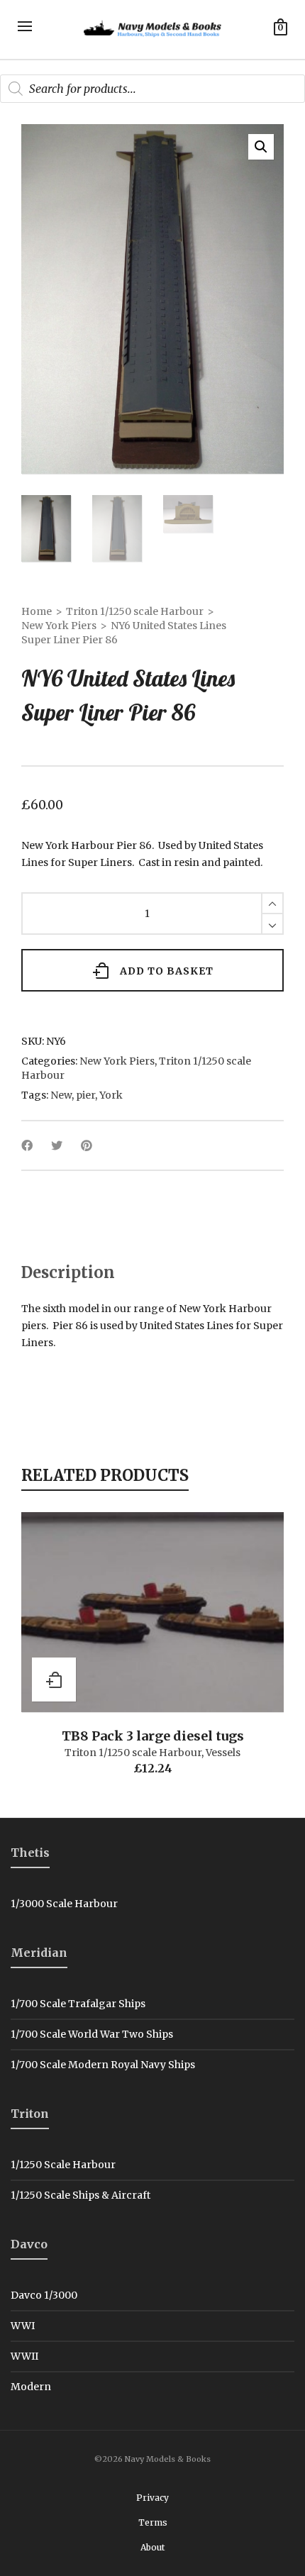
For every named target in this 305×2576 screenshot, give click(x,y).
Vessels (223, 1753)
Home (37, 611)
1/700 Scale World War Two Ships (92, 2034)
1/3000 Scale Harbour (64, 1904)
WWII (24, 2356)
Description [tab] (68, 1272)
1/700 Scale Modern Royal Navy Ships (103, 2065)
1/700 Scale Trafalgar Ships (78, 2004)
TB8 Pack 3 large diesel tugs (153, 1736)
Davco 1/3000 (44, 2295)
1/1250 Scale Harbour (63, 2165)
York (111, 1095)
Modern (31, 2387)
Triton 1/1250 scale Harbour (135, 611)
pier (85, 1095)
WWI (23, 2326)
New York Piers (59, 626)
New (61, 1095)
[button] (261, 147)
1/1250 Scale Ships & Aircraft (81, 2195)
